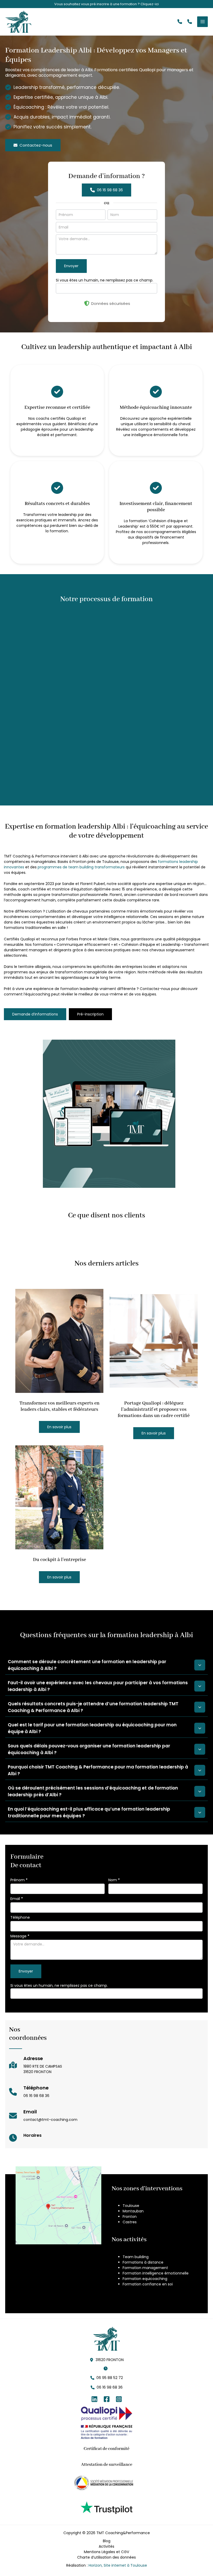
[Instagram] (119, 2399)
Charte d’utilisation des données (106, 2557)
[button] (180, 22)
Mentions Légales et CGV (106, 2552)
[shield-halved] (87, 303)
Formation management (145, 2268)
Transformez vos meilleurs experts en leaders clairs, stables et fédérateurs (59, 1406)
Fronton (130, 2217)
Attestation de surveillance (107, 2465)
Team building (136, 2257)
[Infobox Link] (106, 4)
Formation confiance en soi (148, 2284)
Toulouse (131, 2206)
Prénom (19, 1880)
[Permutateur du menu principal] (202, 22)
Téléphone (20, 1917)
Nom (114, 1880)
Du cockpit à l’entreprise (59, 1560)
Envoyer (71, 266)
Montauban (133, 2211)
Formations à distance (143, 2262)
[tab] (106, 1665)
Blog (107, 2541)
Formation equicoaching (145, 2279)
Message (20, 1936)
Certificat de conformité (106, 2449)
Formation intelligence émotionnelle (156, 2273)
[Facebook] (107, 2399)
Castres (130, 2222)
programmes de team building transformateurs (81, 867)
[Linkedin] (94, 2399)
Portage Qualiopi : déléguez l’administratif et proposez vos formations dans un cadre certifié (154, 1410)
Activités (106, 2546)
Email (17, 1899)
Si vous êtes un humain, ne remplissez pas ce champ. (105, 280)
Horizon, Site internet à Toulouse (118, 2565)
